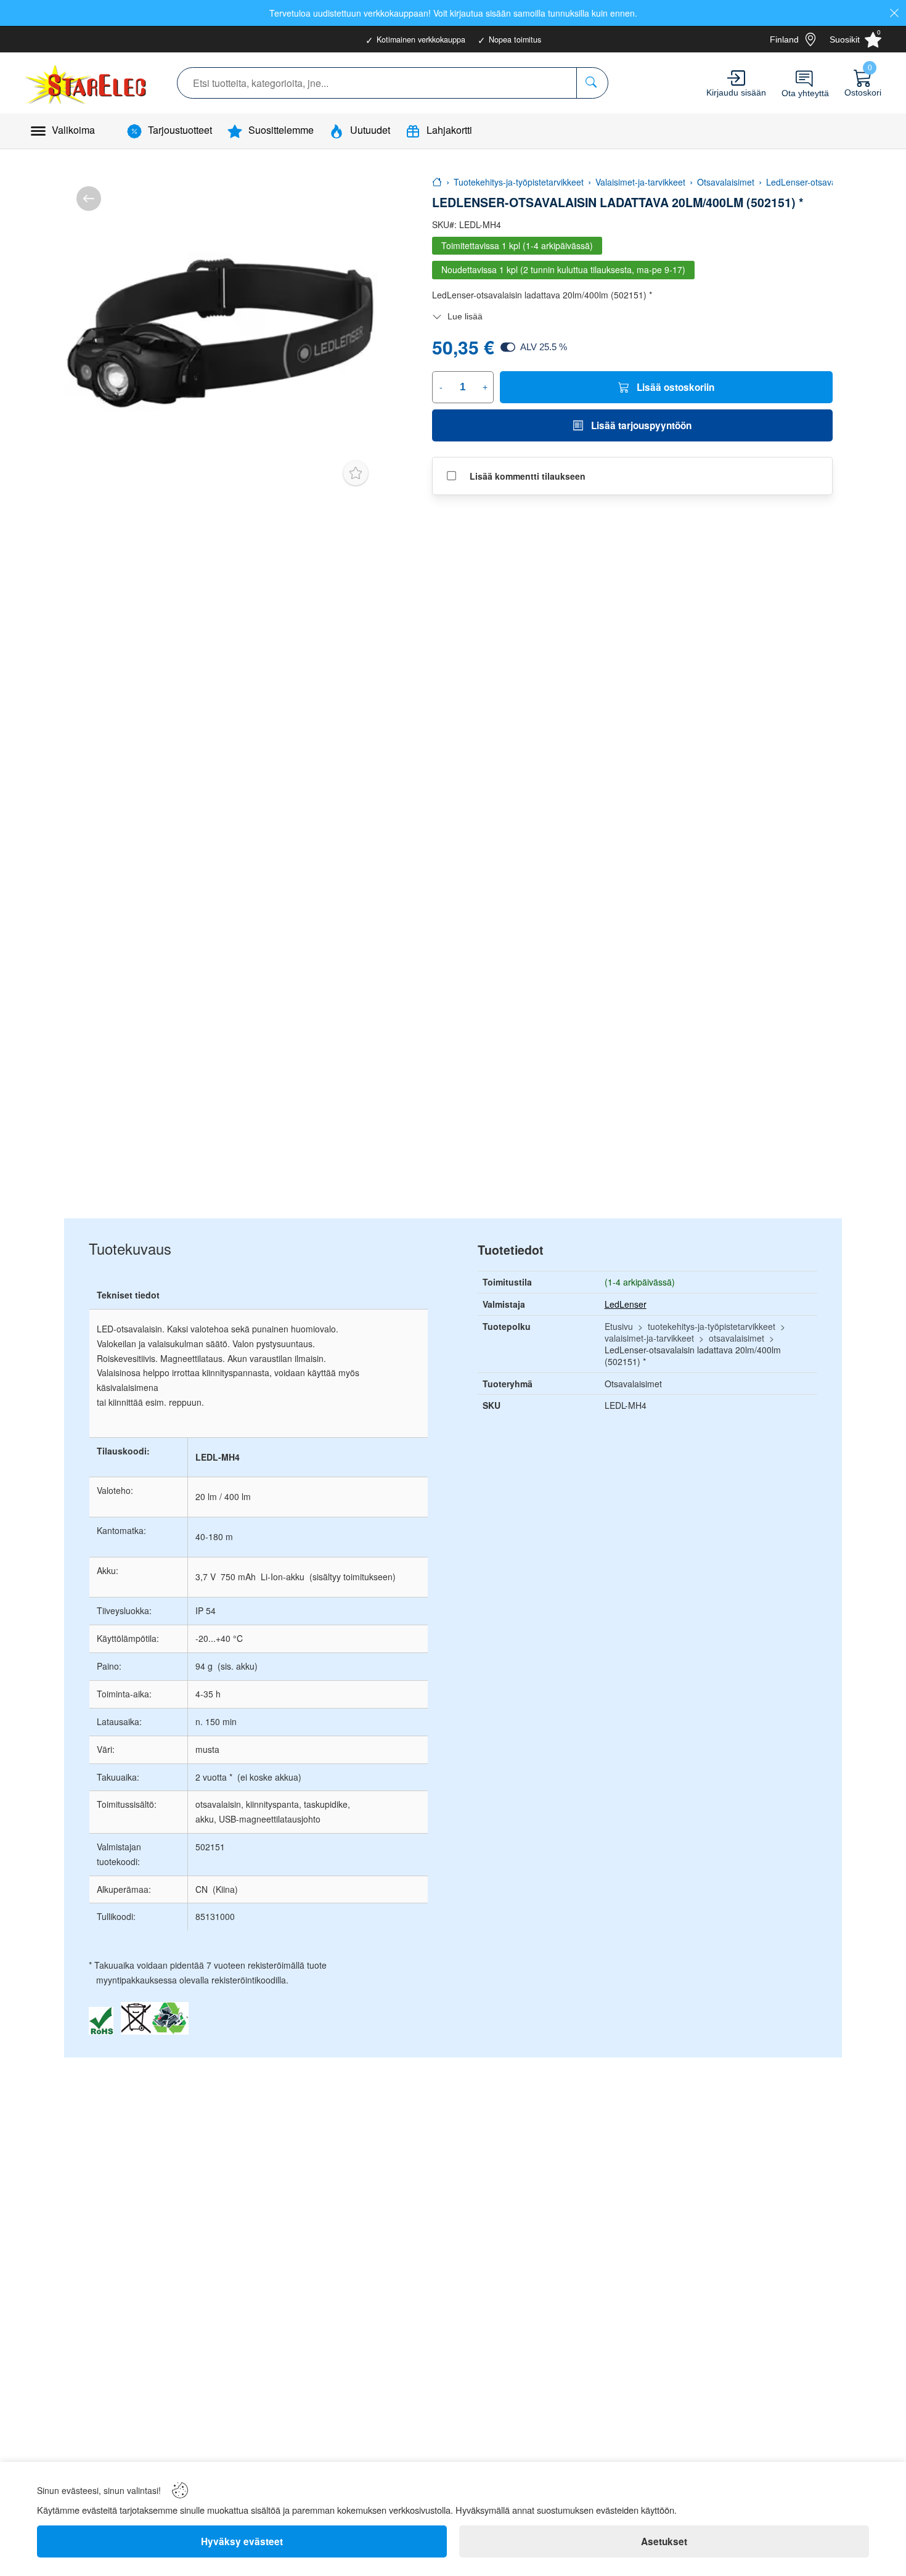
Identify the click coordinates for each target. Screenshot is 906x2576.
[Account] (736, 78)
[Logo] (87, 83)
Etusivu (619, 1326)
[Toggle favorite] (356, 473)
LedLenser (626, 1304)
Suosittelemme (281, 130)
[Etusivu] (437, 182)
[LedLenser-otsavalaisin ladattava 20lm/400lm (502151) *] (221, 330)
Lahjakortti (449, 130)
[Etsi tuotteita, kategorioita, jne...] (592, 83)
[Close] (894, 13)
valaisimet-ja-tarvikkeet (649, 1338)
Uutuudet (370, 130)
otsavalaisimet (737, 1338)
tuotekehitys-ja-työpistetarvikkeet (712, 1326)
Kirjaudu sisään (736, 92)
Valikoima (73, 130)
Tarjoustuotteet (180, 130)
